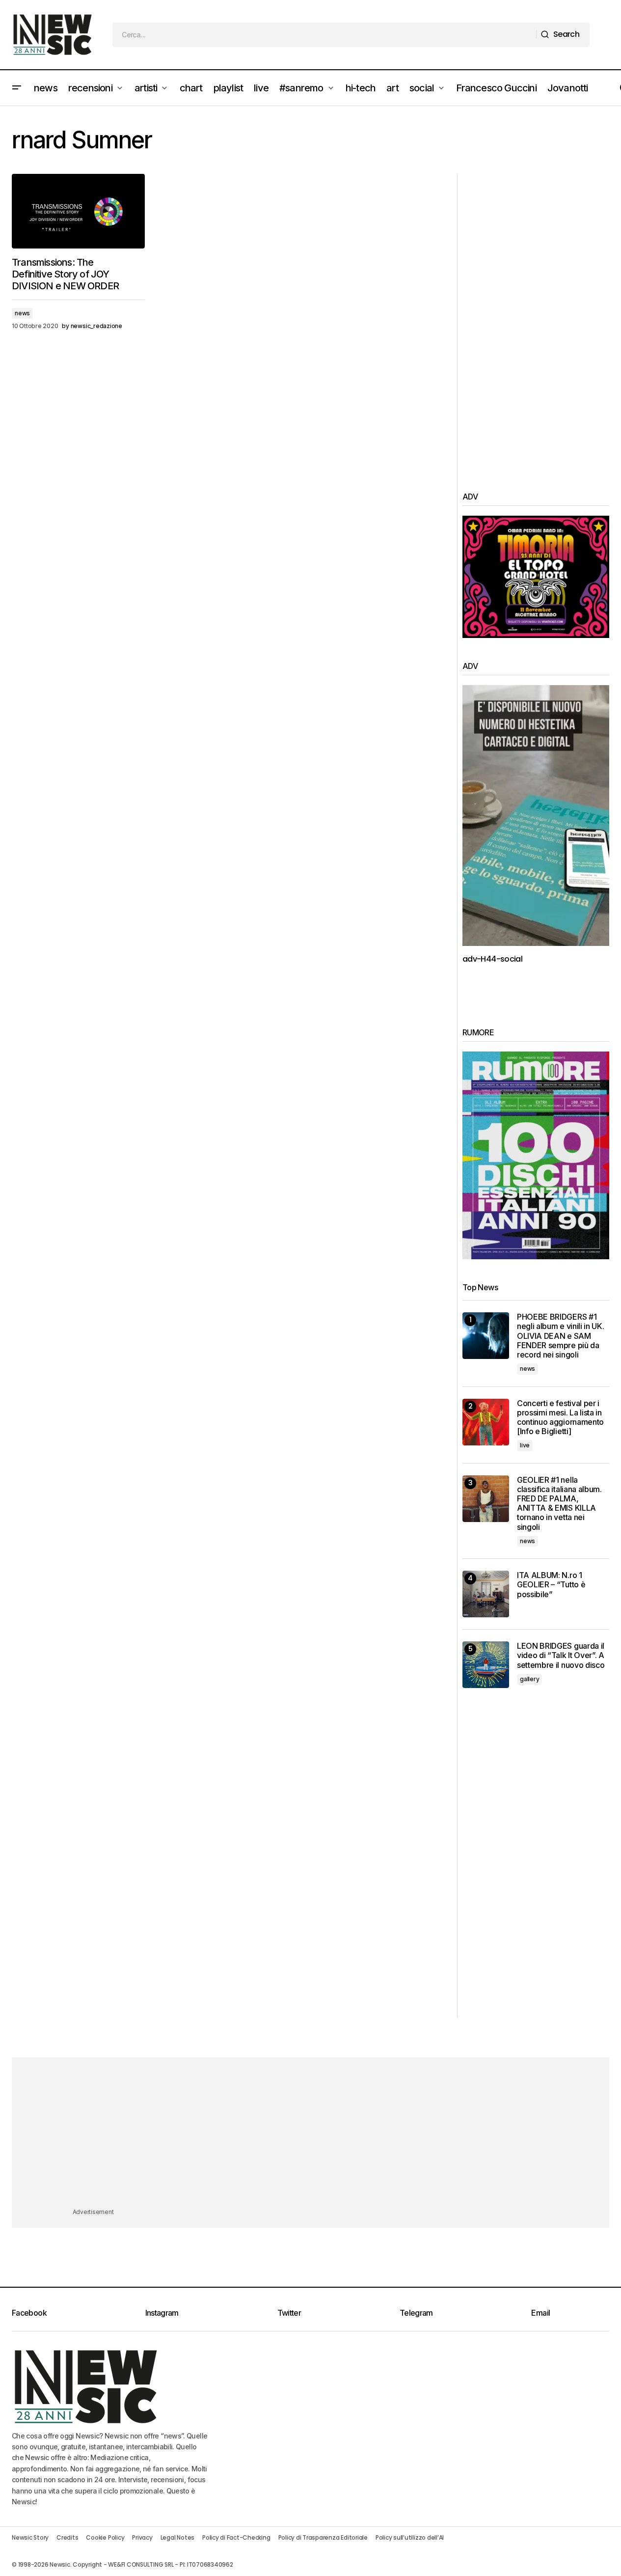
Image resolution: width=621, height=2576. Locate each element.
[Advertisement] (536, 321)
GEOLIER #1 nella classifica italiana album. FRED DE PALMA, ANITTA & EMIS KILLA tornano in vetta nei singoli (559, 1504)
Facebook (29, 2313)
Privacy (142, 2537)
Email (540, 2313)
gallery (529, 1679)
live (525, 1445)
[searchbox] (324, 35)
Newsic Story (30, 2537)
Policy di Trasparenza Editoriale (323, 2537)
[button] (17, 88)
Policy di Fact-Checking (236, 2537)
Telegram (416, 2313)
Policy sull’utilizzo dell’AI (410, 2537)
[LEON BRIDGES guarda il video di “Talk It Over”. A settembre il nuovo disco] (486, 1665)
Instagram (162, 2313)
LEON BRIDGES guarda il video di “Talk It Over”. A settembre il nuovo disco (561, 1655)
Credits (67, 2537)
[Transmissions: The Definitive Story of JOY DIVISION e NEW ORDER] (78, 211)
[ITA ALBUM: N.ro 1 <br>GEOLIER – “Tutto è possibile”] (486, 1594)
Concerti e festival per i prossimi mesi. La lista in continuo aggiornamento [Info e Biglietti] (560, 1418)
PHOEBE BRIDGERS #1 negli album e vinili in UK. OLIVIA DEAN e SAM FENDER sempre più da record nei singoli (560, 1336)
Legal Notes (177, 2537)
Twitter (289, 2313)
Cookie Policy (105, 2537)
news (22, 313)
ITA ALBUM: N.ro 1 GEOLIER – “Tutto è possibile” (551, 1585)
